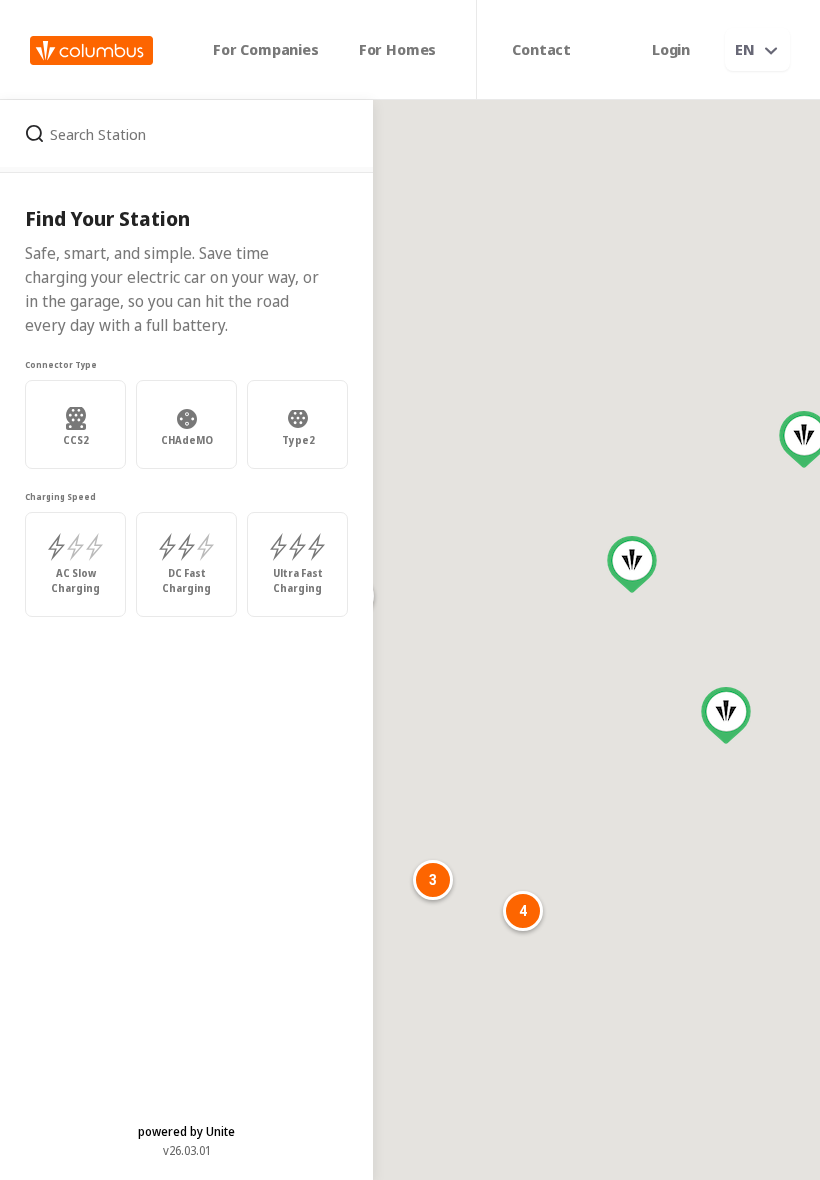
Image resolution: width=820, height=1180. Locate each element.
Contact (541, 49)
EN (745, 49)
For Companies (266, 49)
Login (671, 49)
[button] (632, 564)
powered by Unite (186, 1131)
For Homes (397, 49)
